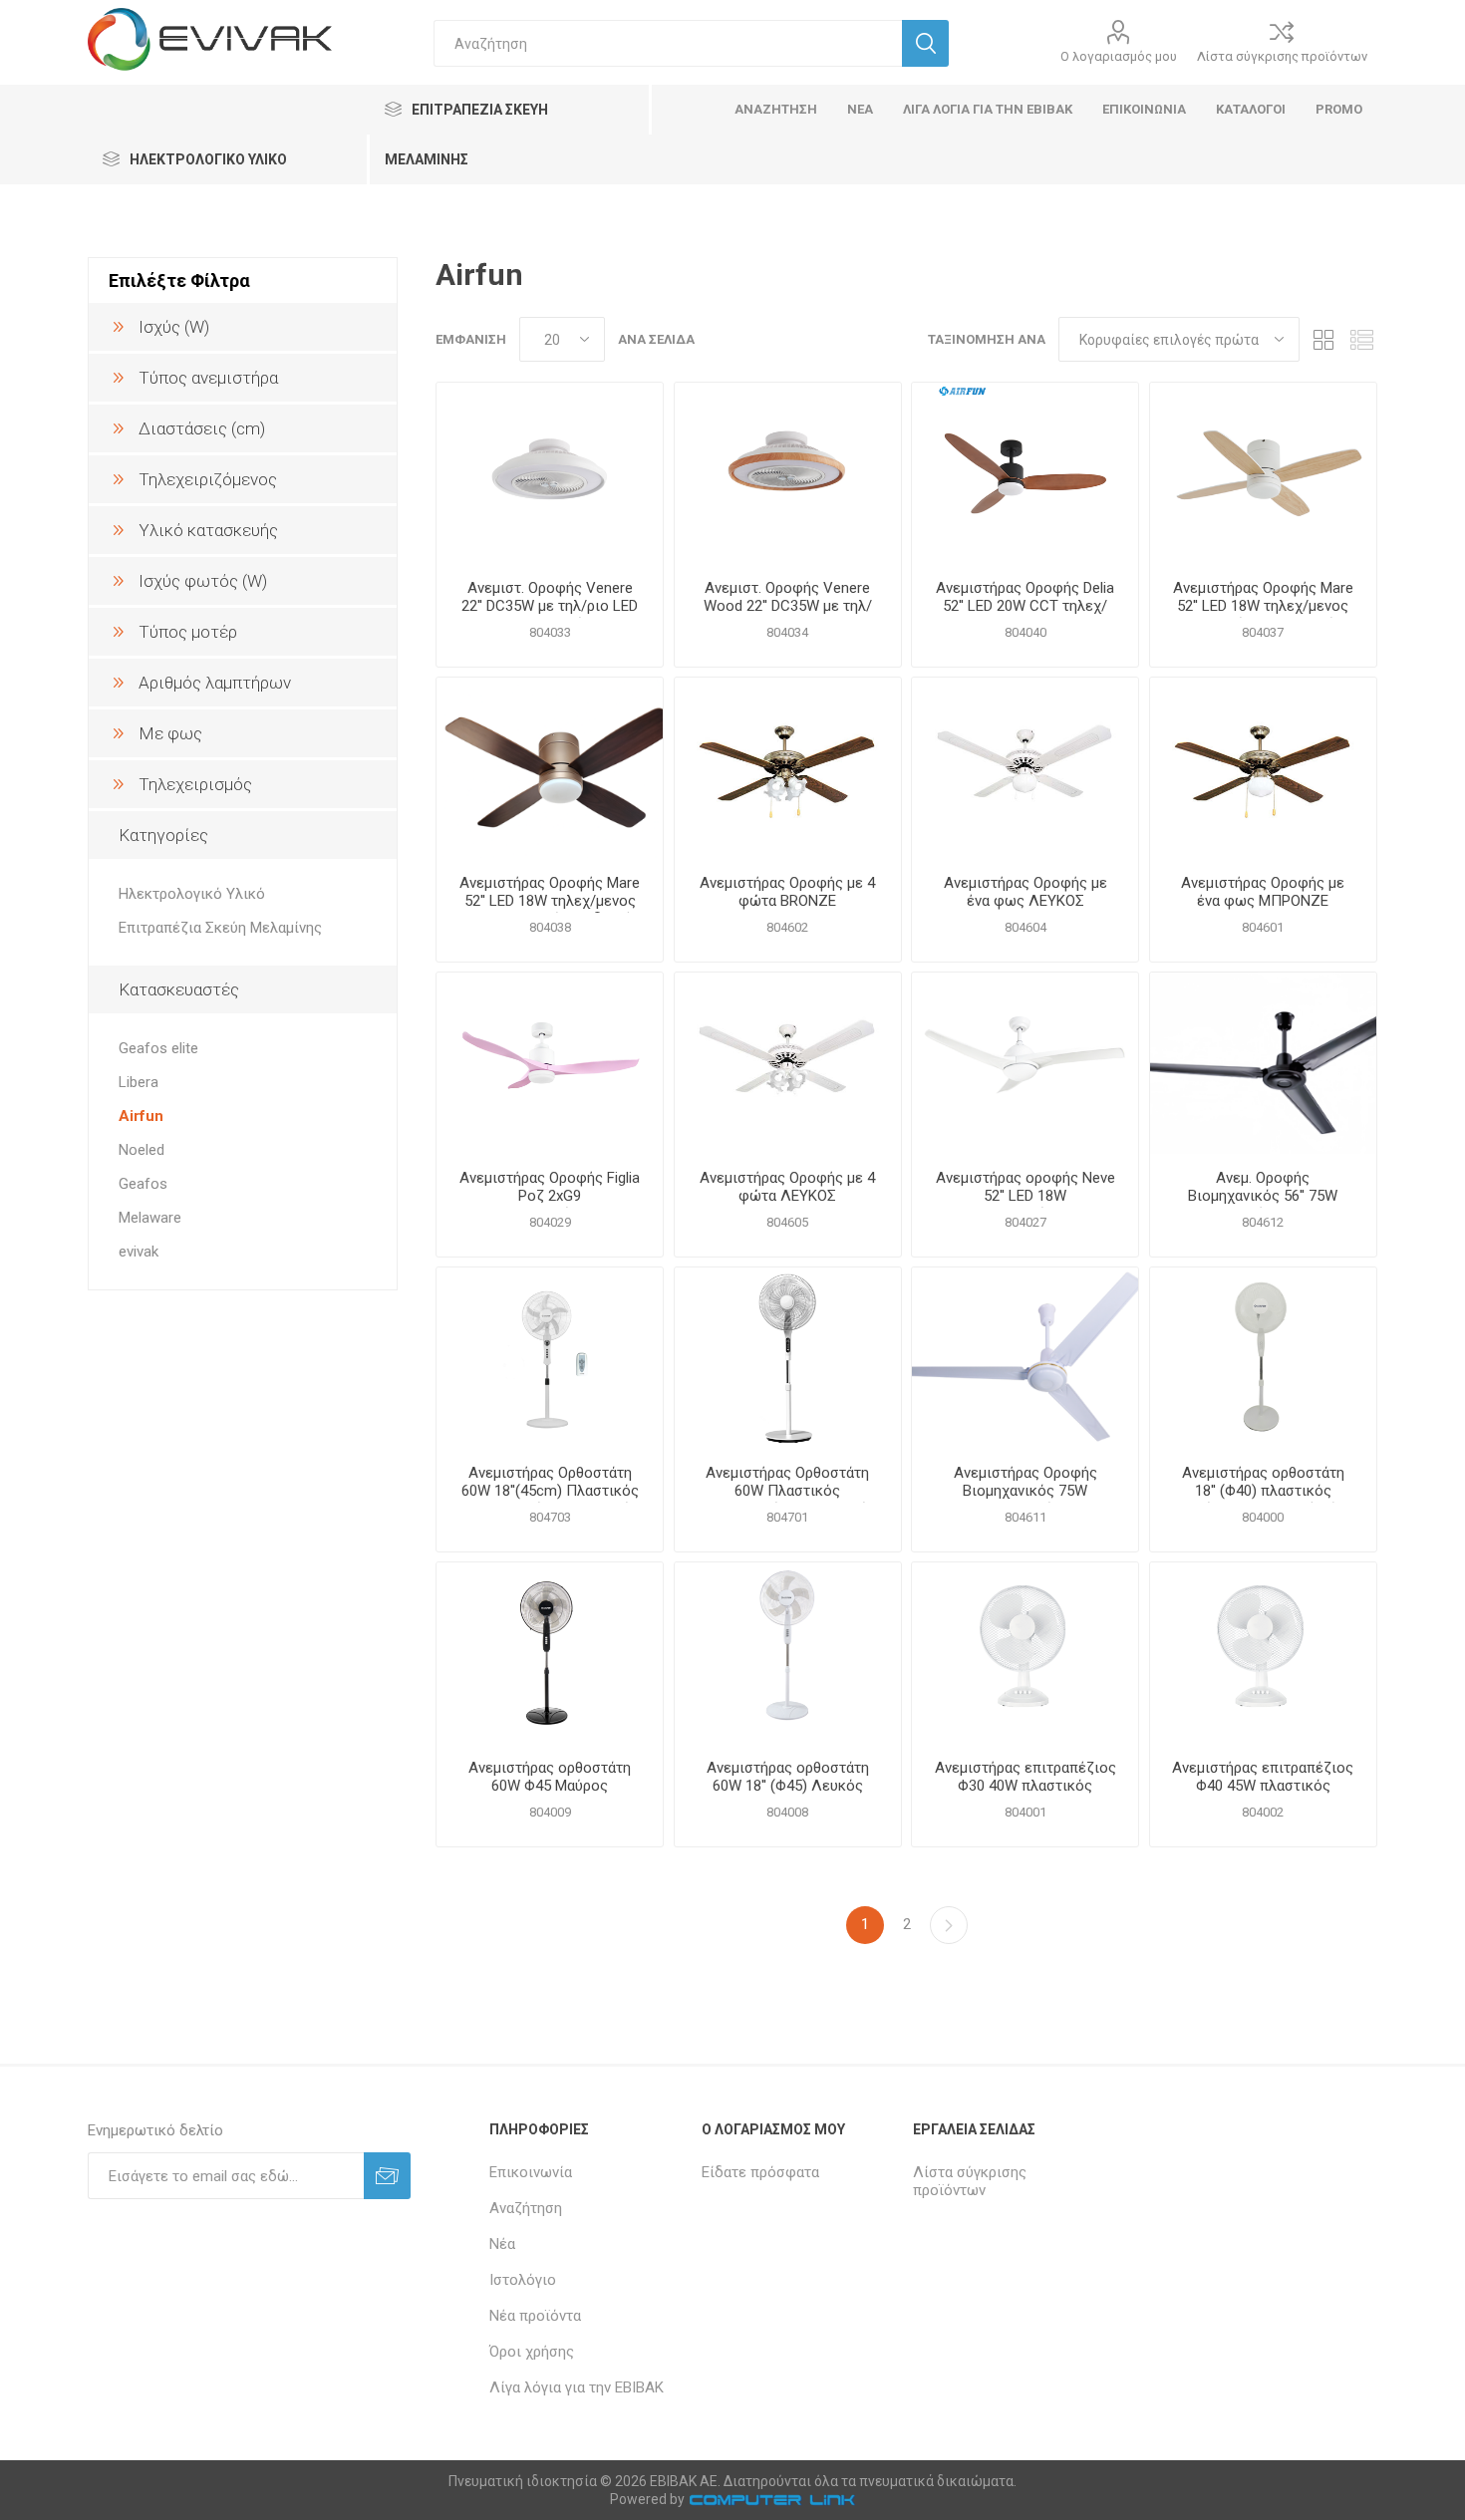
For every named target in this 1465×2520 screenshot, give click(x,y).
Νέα (502, 2244)
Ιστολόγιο (523, 2280)
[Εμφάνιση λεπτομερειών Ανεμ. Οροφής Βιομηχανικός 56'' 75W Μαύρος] (1263, 1063)
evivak (139, 1252)
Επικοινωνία (531, 2172)
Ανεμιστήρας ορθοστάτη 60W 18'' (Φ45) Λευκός (788, 1777)
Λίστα (1362, 339)
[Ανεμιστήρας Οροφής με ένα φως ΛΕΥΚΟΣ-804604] (1025, 768)
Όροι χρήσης (532, 2352)
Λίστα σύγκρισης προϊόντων (1282, 56)
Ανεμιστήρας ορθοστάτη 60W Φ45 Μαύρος (550, 1777)
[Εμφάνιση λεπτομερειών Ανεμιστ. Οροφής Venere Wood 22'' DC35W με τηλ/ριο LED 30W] (788, 473)
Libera (139, 1082)
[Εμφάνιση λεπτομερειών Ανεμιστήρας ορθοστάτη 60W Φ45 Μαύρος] (550, 1653)
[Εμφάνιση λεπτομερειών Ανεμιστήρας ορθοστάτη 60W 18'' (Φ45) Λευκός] (788, 1653)
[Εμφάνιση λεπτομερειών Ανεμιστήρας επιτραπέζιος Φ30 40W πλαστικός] (1025, 1653)
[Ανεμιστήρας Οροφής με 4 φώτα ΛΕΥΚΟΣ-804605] (788, 1063)
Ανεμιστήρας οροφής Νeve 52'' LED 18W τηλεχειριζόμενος (1025, 1196)
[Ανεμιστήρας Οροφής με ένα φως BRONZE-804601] (1263, 768)
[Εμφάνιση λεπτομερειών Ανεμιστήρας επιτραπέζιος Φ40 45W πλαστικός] (1263, 1653)
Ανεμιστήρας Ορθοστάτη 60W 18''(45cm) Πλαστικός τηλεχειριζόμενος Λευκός (550, 1491)
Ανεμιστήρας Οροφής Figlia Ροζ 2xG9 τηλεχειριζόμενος (550, 1196)
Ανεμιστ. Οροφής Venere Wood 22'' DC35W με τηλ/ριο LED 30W (788, 606)
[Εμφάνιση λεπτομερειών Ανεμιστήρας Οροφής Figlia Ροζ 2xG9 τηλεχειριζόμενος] (550, 1063)
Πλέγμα (1324, 339)
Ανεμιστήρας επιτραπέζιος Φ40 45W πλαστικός (1263, 1777)
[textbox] (668, 43)
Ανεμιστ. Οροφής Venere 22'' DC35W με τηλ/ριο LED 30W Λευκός (550, 606)
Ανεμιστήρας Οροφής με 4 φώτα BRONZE (787, 892)
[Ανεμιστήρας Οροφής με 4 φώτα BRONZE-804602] (788, 768)
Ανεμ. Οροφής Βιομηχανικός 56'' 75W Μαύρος (1263, 1196)
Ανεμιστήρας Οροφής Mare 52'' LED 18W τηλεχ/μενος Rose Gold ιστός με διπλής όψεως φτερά (550, 910)
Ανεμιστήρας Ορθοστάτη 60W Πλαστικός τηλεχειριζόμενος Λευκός (787, 1491)
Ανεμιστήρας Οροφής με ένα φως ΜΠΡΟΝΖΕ (1263, 892)
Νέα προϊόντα (535, 2316)
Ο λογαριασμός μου (1119, 56)
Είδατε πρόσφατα (760, 2172)
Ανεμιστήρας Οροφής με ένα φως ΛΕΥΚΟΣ (1025, 892)
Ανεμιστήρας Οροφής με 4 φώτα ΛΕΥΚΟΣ (787, 1187)
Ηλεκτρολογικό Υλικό (192, 894)
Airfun (141, 1116)
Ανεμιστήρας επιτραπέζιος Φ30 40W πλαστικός (1025, 1777)
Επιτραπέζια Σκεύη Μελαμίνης (220, 928)
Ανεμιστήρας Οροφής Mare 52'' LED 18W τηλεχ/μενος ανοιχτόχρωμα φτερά (1263, 606)
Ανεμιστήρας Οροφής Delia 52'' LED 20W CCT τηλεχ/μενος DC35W (1025, 606)
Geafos (143, 1184)
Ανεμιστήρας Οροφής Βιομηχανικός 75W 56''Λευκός (1025, 1491)
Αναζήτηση (526, 2208)
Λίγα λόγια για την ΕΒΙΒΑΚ (577, 2387)
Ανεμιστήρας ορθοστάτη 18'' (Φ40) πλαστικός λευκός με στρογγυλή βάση (1263, 1491)
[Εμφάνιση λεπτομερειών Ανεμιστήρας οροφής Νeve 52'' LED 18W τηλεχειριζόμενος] (1025, 1063)
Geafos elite (158, 1048)
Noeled (142, 1150)
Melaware (150, 1218)
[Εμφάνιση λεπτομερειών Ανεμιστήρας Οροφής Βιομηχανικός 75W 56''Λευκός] (1025, 1358)
